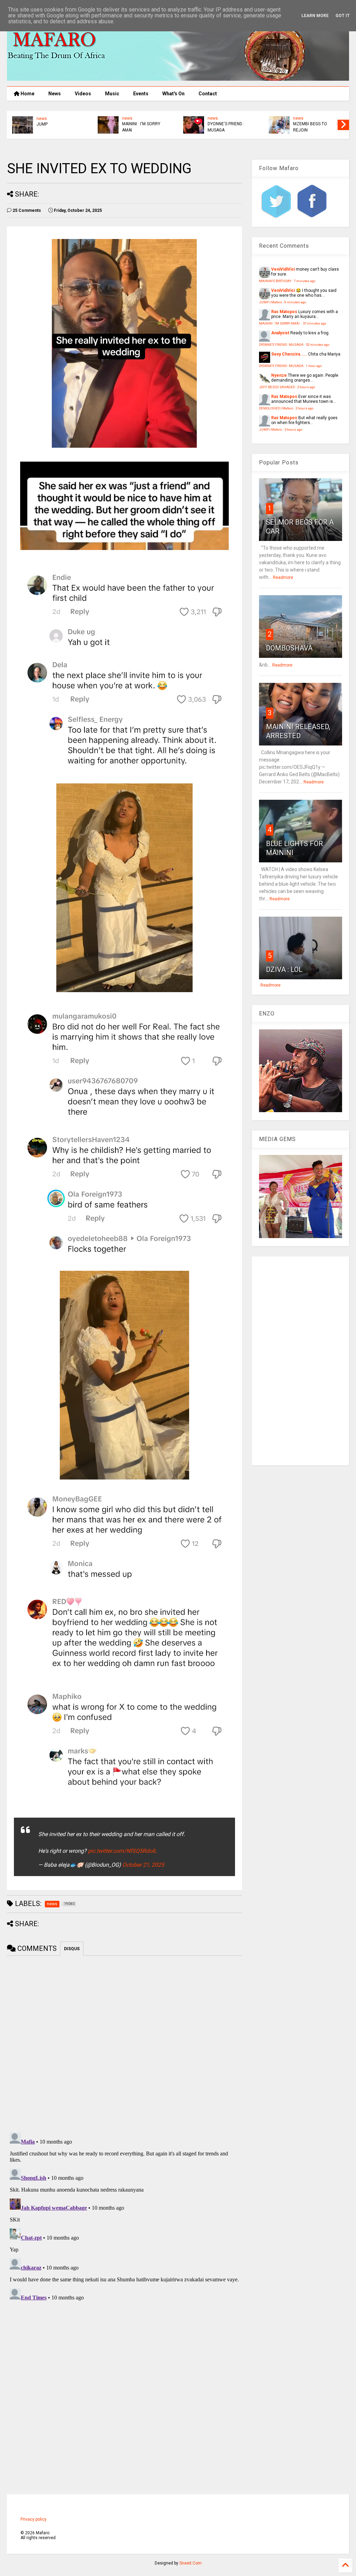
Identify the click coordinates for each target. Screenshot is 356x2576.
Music (112, 94)
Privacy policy (34, 2519)
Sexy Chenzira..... (289, 354)
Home (27, 94)
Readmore (283, 577)
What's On (173, 94)
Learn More (315, 16)
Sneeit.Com (191, 2563)
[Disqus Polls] (124, 2043)
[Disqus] (124, 2217)
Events (141, 94)
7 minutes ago (305, 281)
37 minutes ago (314, 323)
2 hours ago (306, 387)
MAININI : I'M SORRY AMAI (312, 127)
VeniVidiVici (283, 269)
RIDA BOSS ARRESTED (144, 124)
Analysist (280, 333)
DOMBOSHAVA (289, 648)
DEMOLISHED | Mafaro (276, 408)
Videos (83, 94)
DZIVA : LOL (284, 970)
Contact (208, 94)
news (42, 119)
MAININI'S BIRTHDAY (275, 281)
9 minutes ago (295, 302)
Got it (343, 16)
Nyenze (279, 375)
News (55, 94)
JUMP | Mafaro (270, 302)
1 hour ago (314, 366)
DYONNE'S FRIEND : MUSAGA (281, 345)
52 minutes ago (318, 345)
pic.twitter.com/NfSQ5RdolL (122, 1851)
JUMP (213, 124)
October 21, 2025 (143, 1865)
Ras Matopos (284, 312)
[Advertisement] (301, 1361)
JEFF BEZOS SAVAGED (58, 124)
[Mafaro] (178, 78)
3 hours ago (293, 429)
